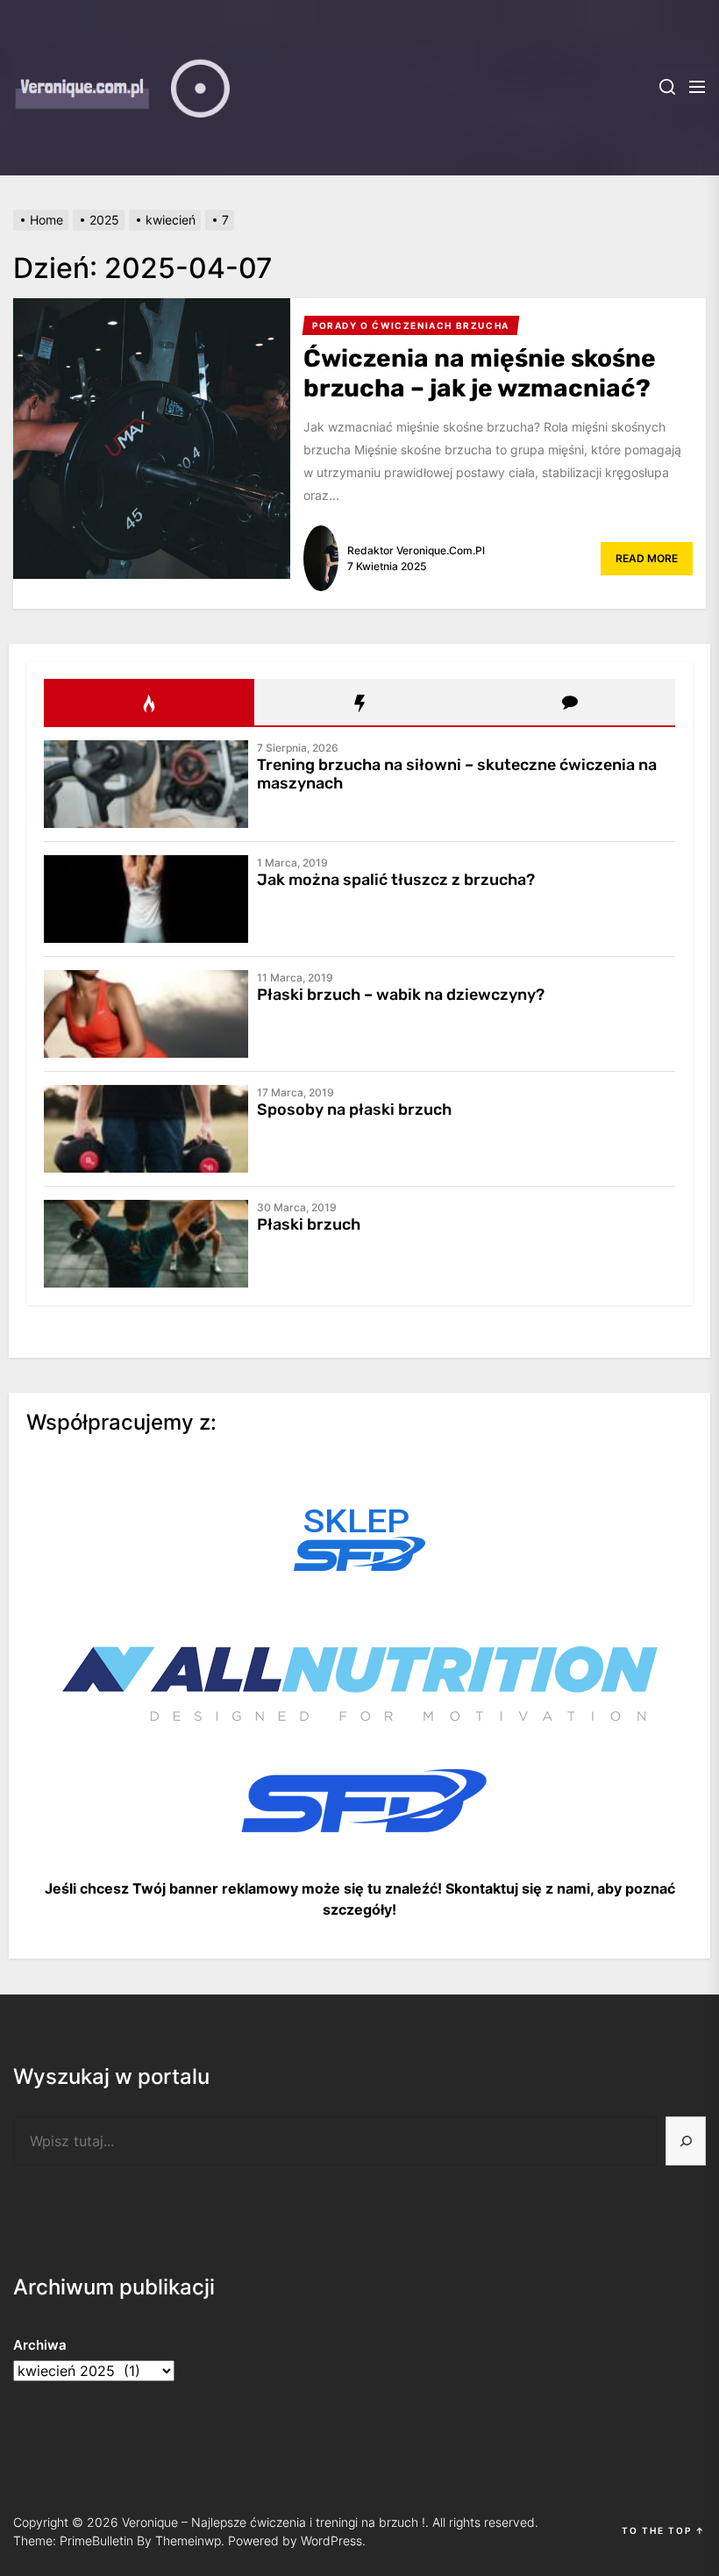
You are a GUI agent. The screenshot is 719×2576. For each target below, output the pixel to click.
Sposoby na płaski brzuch (354, 1110)
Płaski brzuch (309, 1224)
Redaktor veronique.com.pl (416, 550)
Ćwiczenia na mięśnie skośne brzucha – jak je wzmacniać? (480, 373)
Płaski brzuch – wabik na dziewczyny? (401, 995)
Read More (647, 558)
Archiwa (40, 2345)
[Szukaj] (686, 2141)
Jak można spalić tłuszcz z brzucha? (396, 880)
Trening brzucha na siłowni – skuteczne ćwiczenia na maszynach (457, 774)
